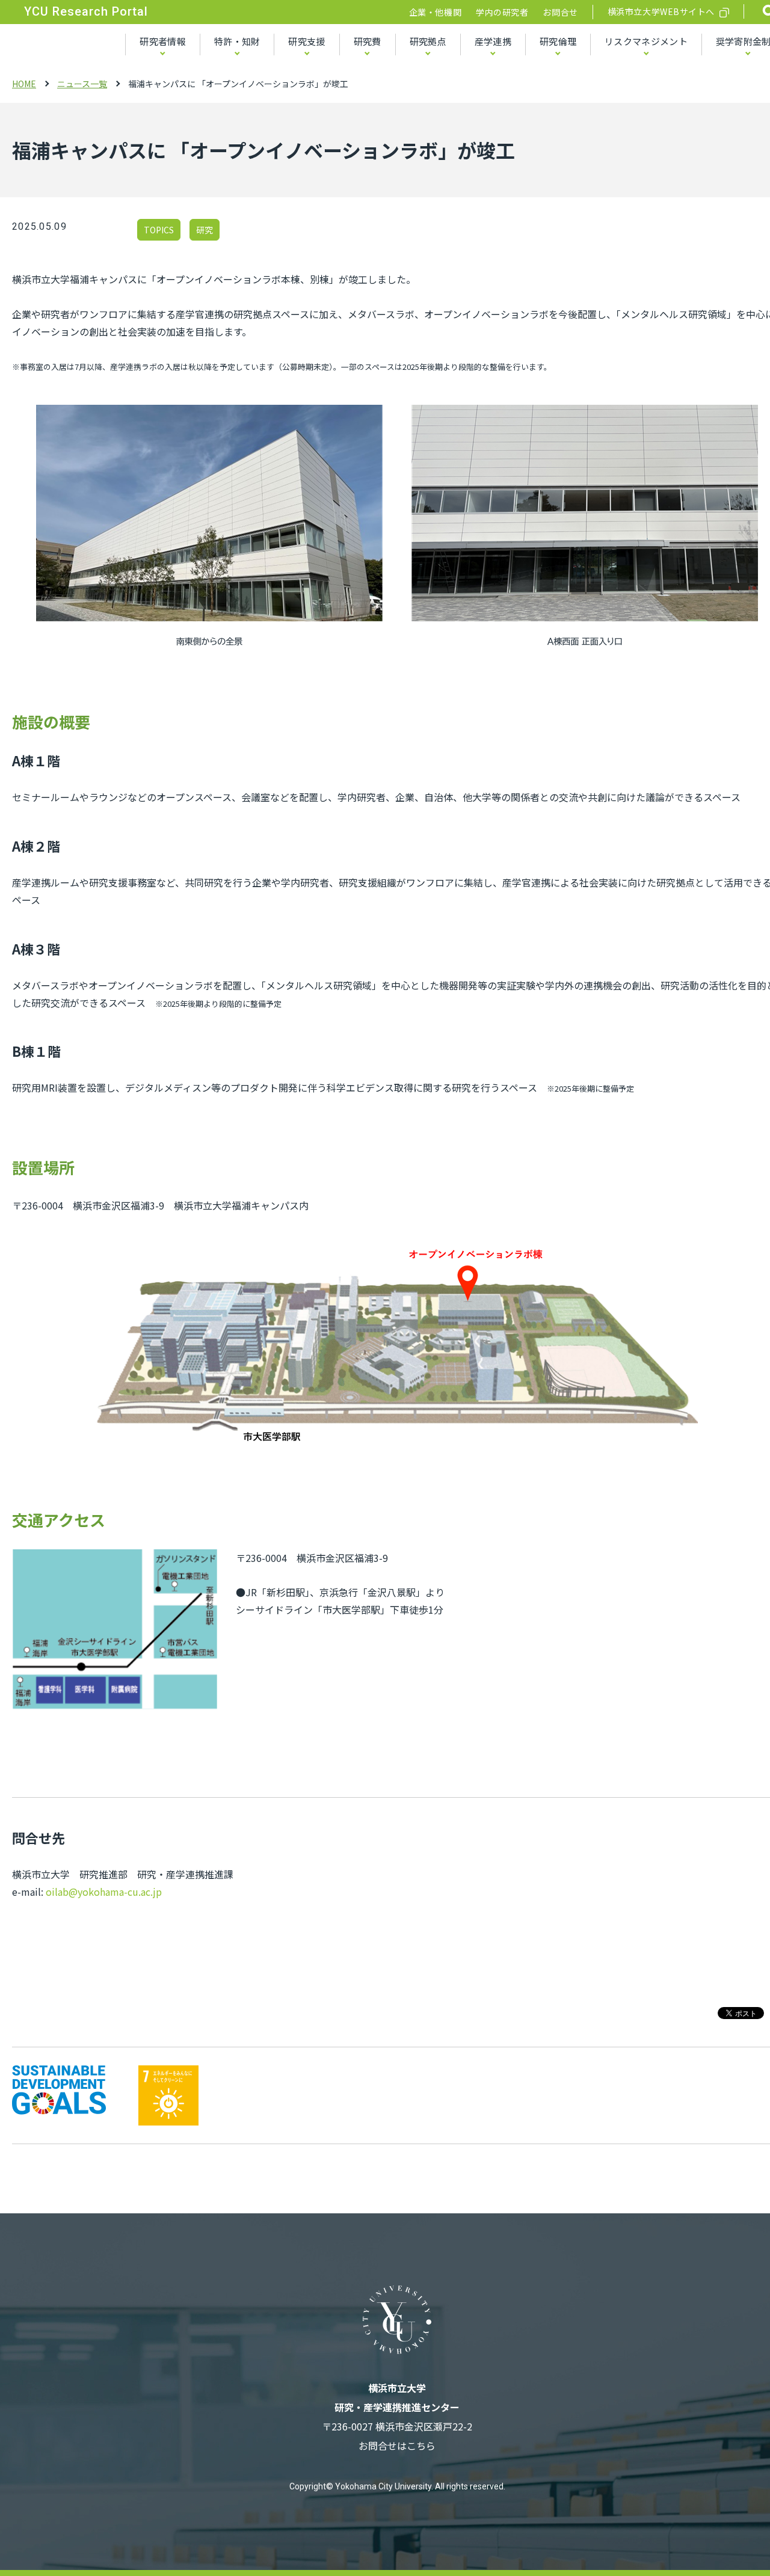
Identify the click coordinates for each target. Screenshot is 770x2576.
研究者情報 (163, 41)
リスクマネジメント (646, 41)
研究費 (368, 41)
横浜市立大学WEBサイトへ (661, 11)
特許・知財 (237, 41)
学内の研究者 (502, 12)
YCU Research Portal (86, 11)
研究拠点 (428, 41)
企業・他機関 (435, 12)
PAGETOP (727, 2535)
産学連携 (493, 41)
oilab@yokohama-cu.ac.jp (104, 1892)
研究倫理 (558, 41)
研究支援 (306, 41)
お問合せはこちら (397, 2445)
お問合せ (560, 12)
